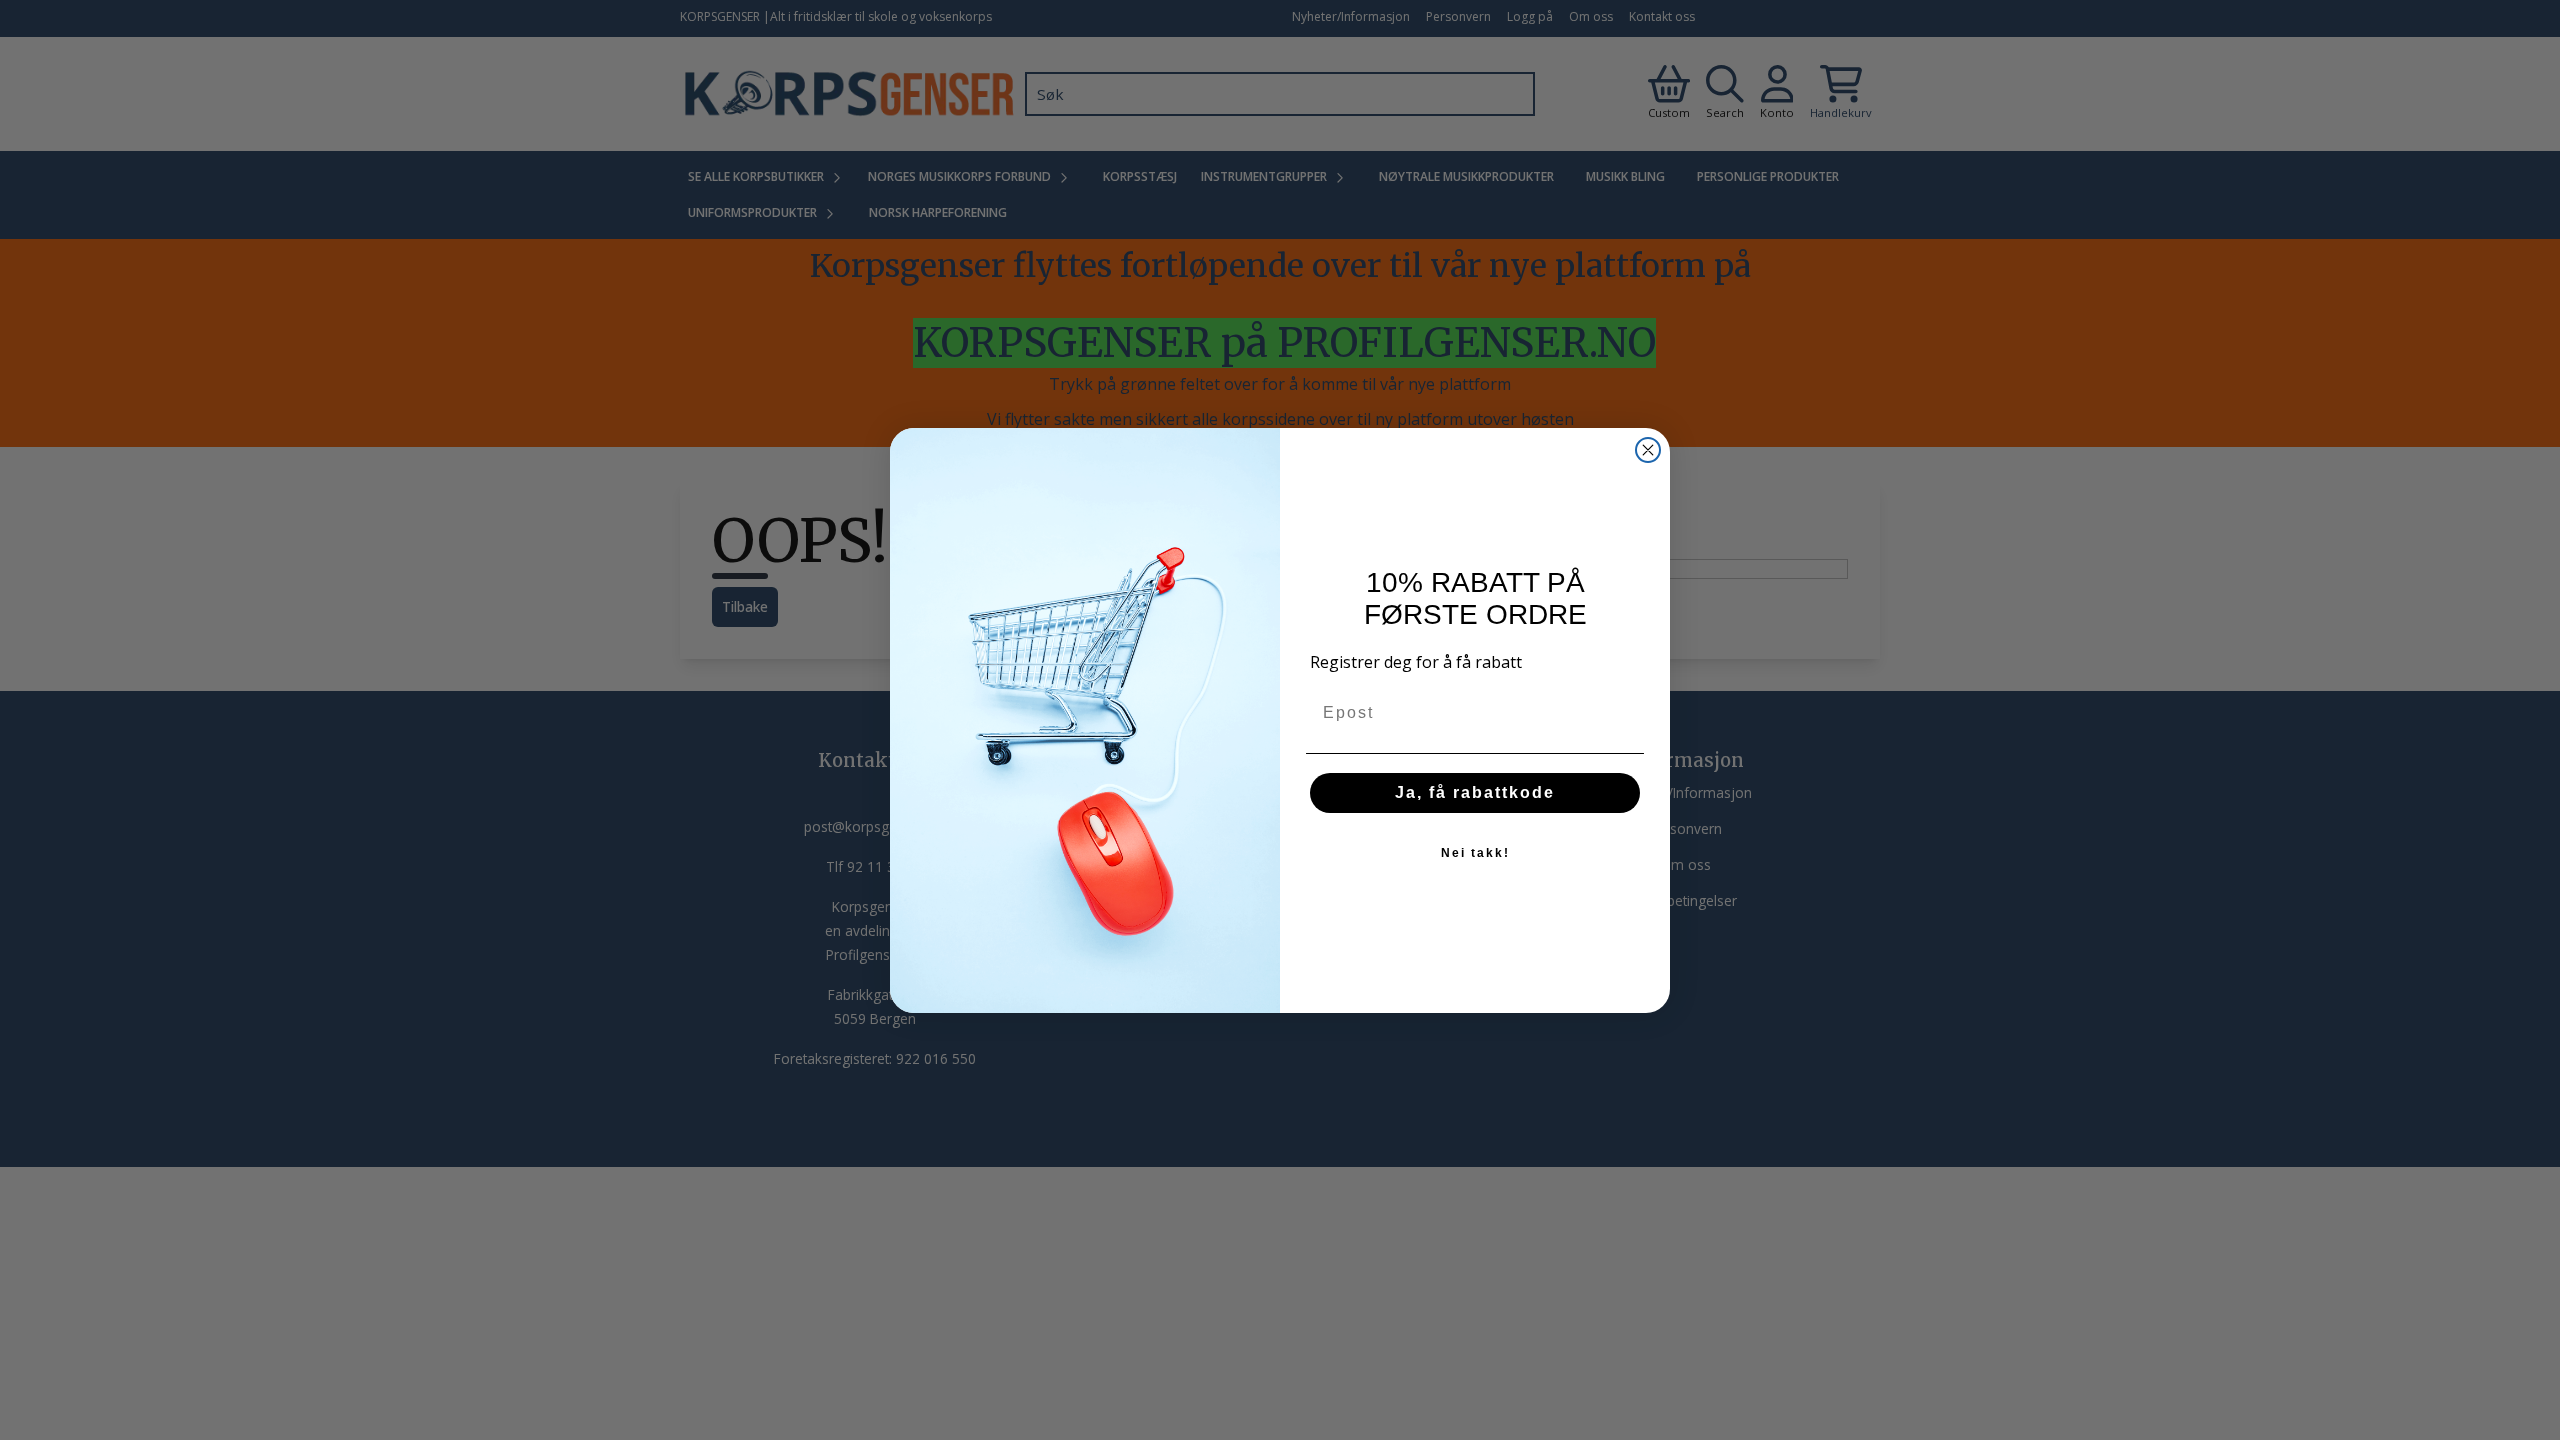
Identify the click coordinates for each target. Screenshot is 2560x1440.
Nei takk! (1475, 853)
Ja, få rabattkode (1475, 792)
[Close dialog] (1648, 450)
